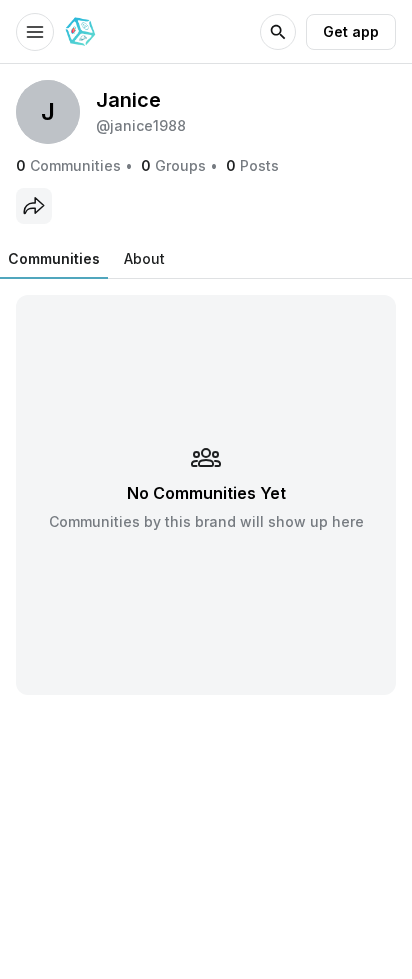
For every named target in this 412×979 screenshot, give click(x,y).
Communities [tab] (54, 258)
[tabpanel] (206, 494)
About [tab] (144, 258)
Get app (351, 31)
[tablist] (86, 259)
